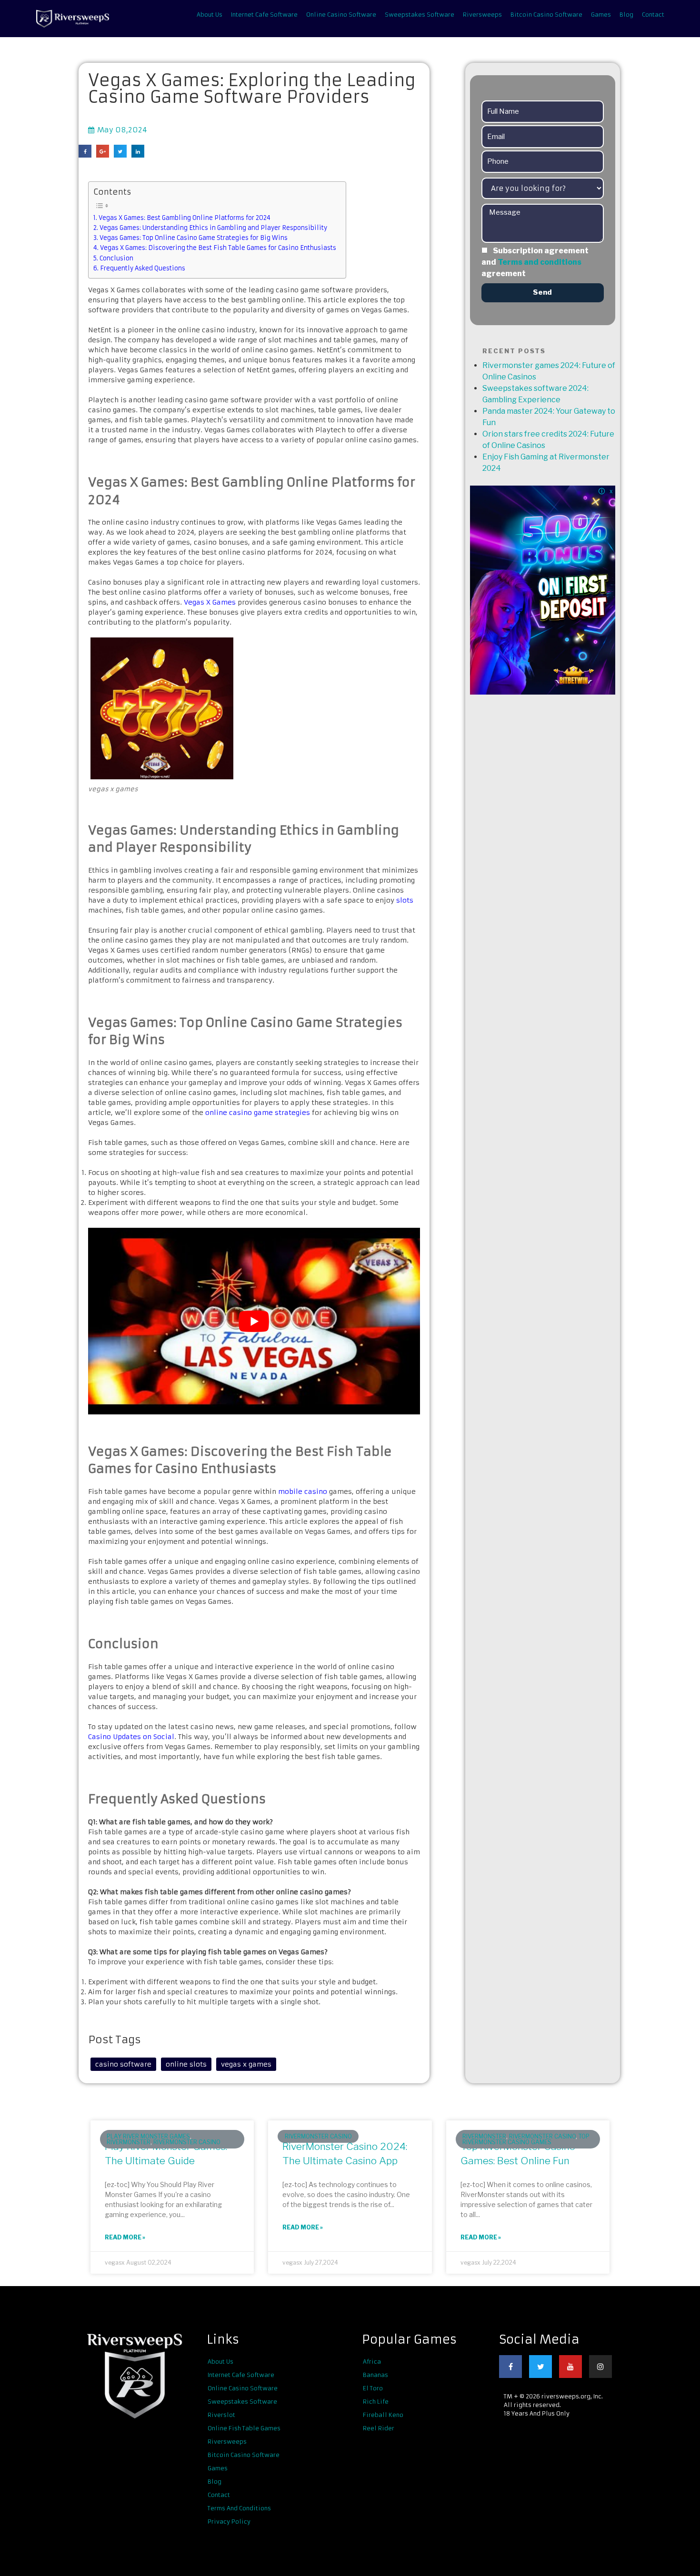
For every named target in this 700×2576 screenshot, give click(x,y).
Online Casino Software (341, 15)
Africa (372, 2362)
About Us (210, 15)
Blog (626, 15)
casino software (123, 2064)
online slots (186, 2064)
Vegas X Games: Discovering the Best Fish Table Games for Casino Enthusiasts (218, 248)
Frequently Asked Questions (143, 268)
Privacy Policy (229, 2521)
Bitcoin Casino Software (546, 15)
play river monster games (148, 2136)
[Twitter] (540, 2367)
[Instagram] (600, 2367)
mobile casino (303, 1492)
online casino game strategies (258, 1113)
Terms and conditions (540, 262)
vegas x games (246, 2064)
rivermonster (129, 2142)
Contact (653, 15)
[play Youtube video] (254, 1321)
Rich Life (376, 2402)
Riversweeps (482, 15)
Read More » (125, 2237)
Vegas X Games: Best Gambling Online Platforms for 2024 (185, 218)
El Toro (373, 2388)
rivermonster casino (187, 2142)
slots (405, 900)
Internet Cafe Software (264, 15)
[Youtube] (570, 2367)
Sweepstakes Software (420, 15)
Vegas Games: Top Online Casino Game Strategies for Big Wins (194, 238)
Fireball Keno (383, 2415)
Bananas (375, 2375)
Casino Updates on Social (131, 1737)
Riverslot (221, 2415)
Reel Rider (379, 2428)
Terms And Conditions (239, 2508)
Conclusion (116, 258)
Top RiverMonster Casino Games (526, 2139)
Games (601, 15)
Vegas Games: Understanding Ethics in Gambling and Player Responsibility (213, 228)
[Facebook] (510, 2367)
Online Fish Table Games (244, 2428)
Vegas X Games (210, 602)
